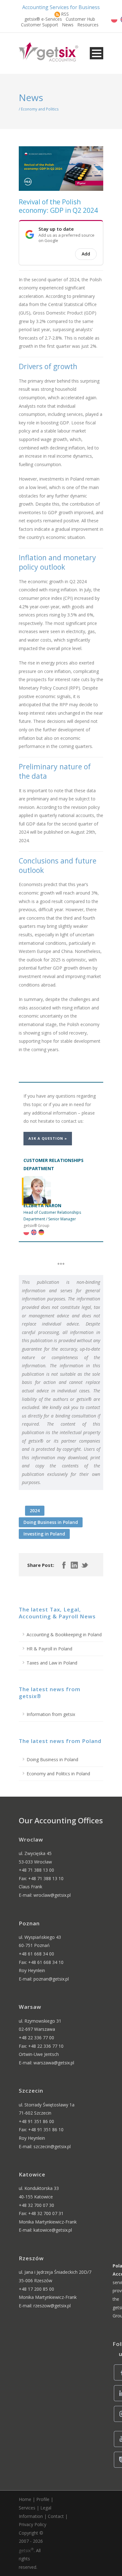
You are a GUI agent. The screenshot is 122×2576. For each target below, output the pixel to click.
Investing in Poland (44, 1534)
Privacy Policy (33, 2524)
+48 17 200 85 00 (36, 2289)
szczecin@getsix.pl (52, 2146)
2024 (35, 1511)
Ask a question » (48, 1138)
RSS (65, 14)
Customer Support (40, 25)
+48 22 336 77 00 (36, 2038)
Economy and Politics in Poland (58, 1774)
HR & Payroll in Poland (49, 1649)
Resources (88, 25)
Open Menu (97, 53)
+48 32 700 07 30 (36, 2205)
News (68, 25)
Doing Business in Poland (51, 1522)
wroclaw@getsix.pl (52, 1895)
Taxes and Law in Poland (52, 1663)
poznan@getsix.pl (51, 1979)
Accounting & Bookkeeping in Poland (64, 1635)
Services (27, 2508)
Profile (43, 2499)
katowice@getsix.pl (53, 2230)
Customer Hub (80, 19)
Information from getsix (51, 1714)
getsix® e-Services (43, 19)
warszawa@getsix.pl (54, 2063)
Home (25, 2499)
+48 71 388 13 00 (36, 1870)
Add (86, 254)
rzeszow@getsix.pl (52, 2306)
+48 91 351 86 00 (36, 2121)
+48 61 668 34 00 (36, 1954)
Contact (56, 2516)
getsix (26, 2550)
